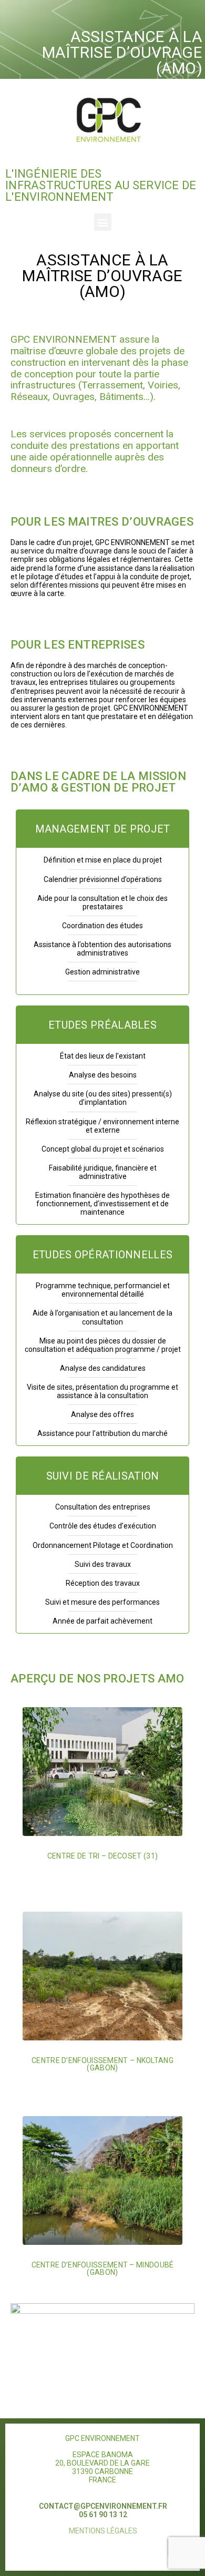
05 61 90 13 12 (103, 2515)
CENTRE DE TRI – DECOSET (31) (102, 1856)
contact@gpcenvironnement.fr (103, 2506)
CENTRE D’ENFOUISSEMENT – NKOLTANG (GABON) (102, 2064)
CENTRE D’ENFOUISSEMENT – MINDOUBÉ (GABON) (103, 2269)
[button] (103, 222)
